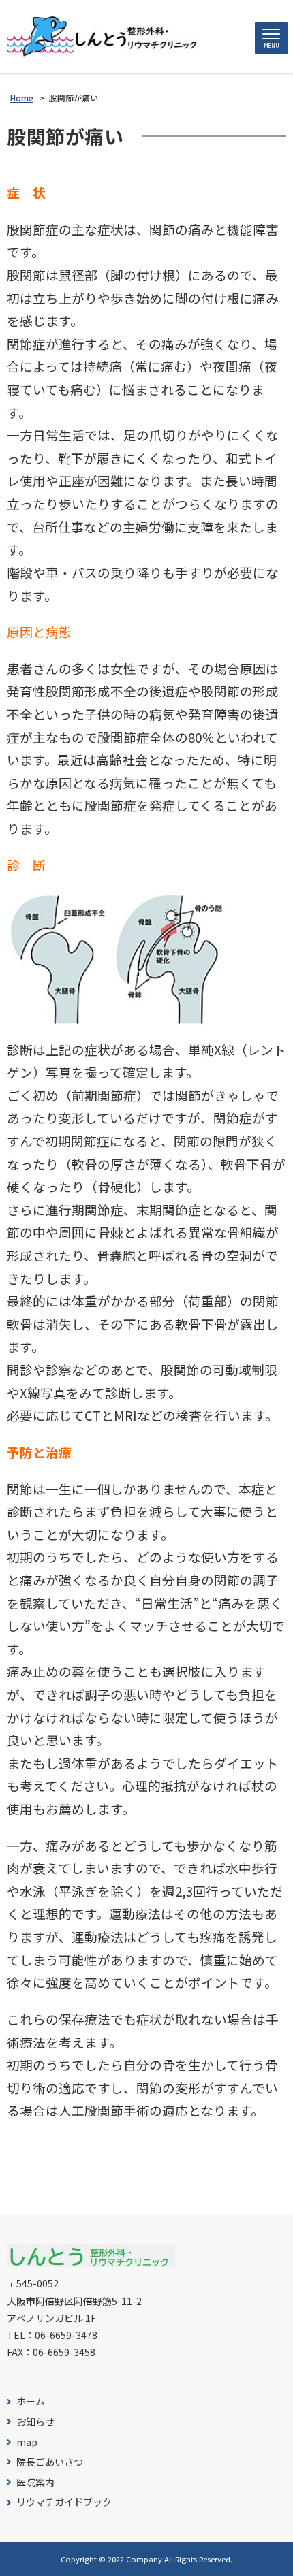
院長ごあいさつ (50, 2462)
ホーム (31, 2401)
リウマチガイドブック (64, 2502)
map (27, 2442)
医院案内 (35, 2482)
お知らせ (35, 2422)
